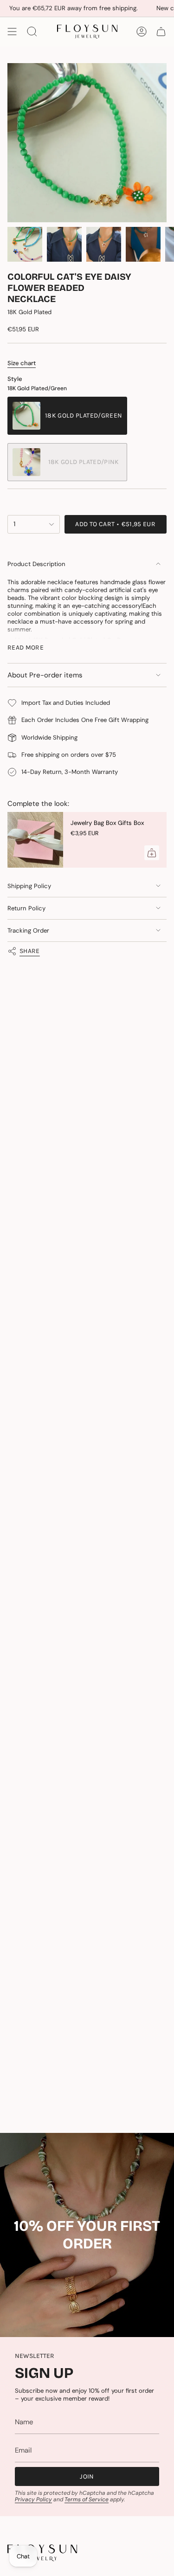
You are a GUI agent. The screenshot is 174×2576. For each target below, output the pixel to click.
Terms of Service (87, 2499)
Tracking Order (28, 931)
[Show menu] (12, 32)
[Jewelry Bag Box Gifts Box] (35, 840)
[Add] (152, 853)
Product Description (36, 564)
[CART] (161, 32)
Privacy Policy (33, 2499)
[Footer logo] (42, 2553)
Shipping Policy (29, 886)
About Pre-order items (45, 675)
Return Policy (26, 908)
